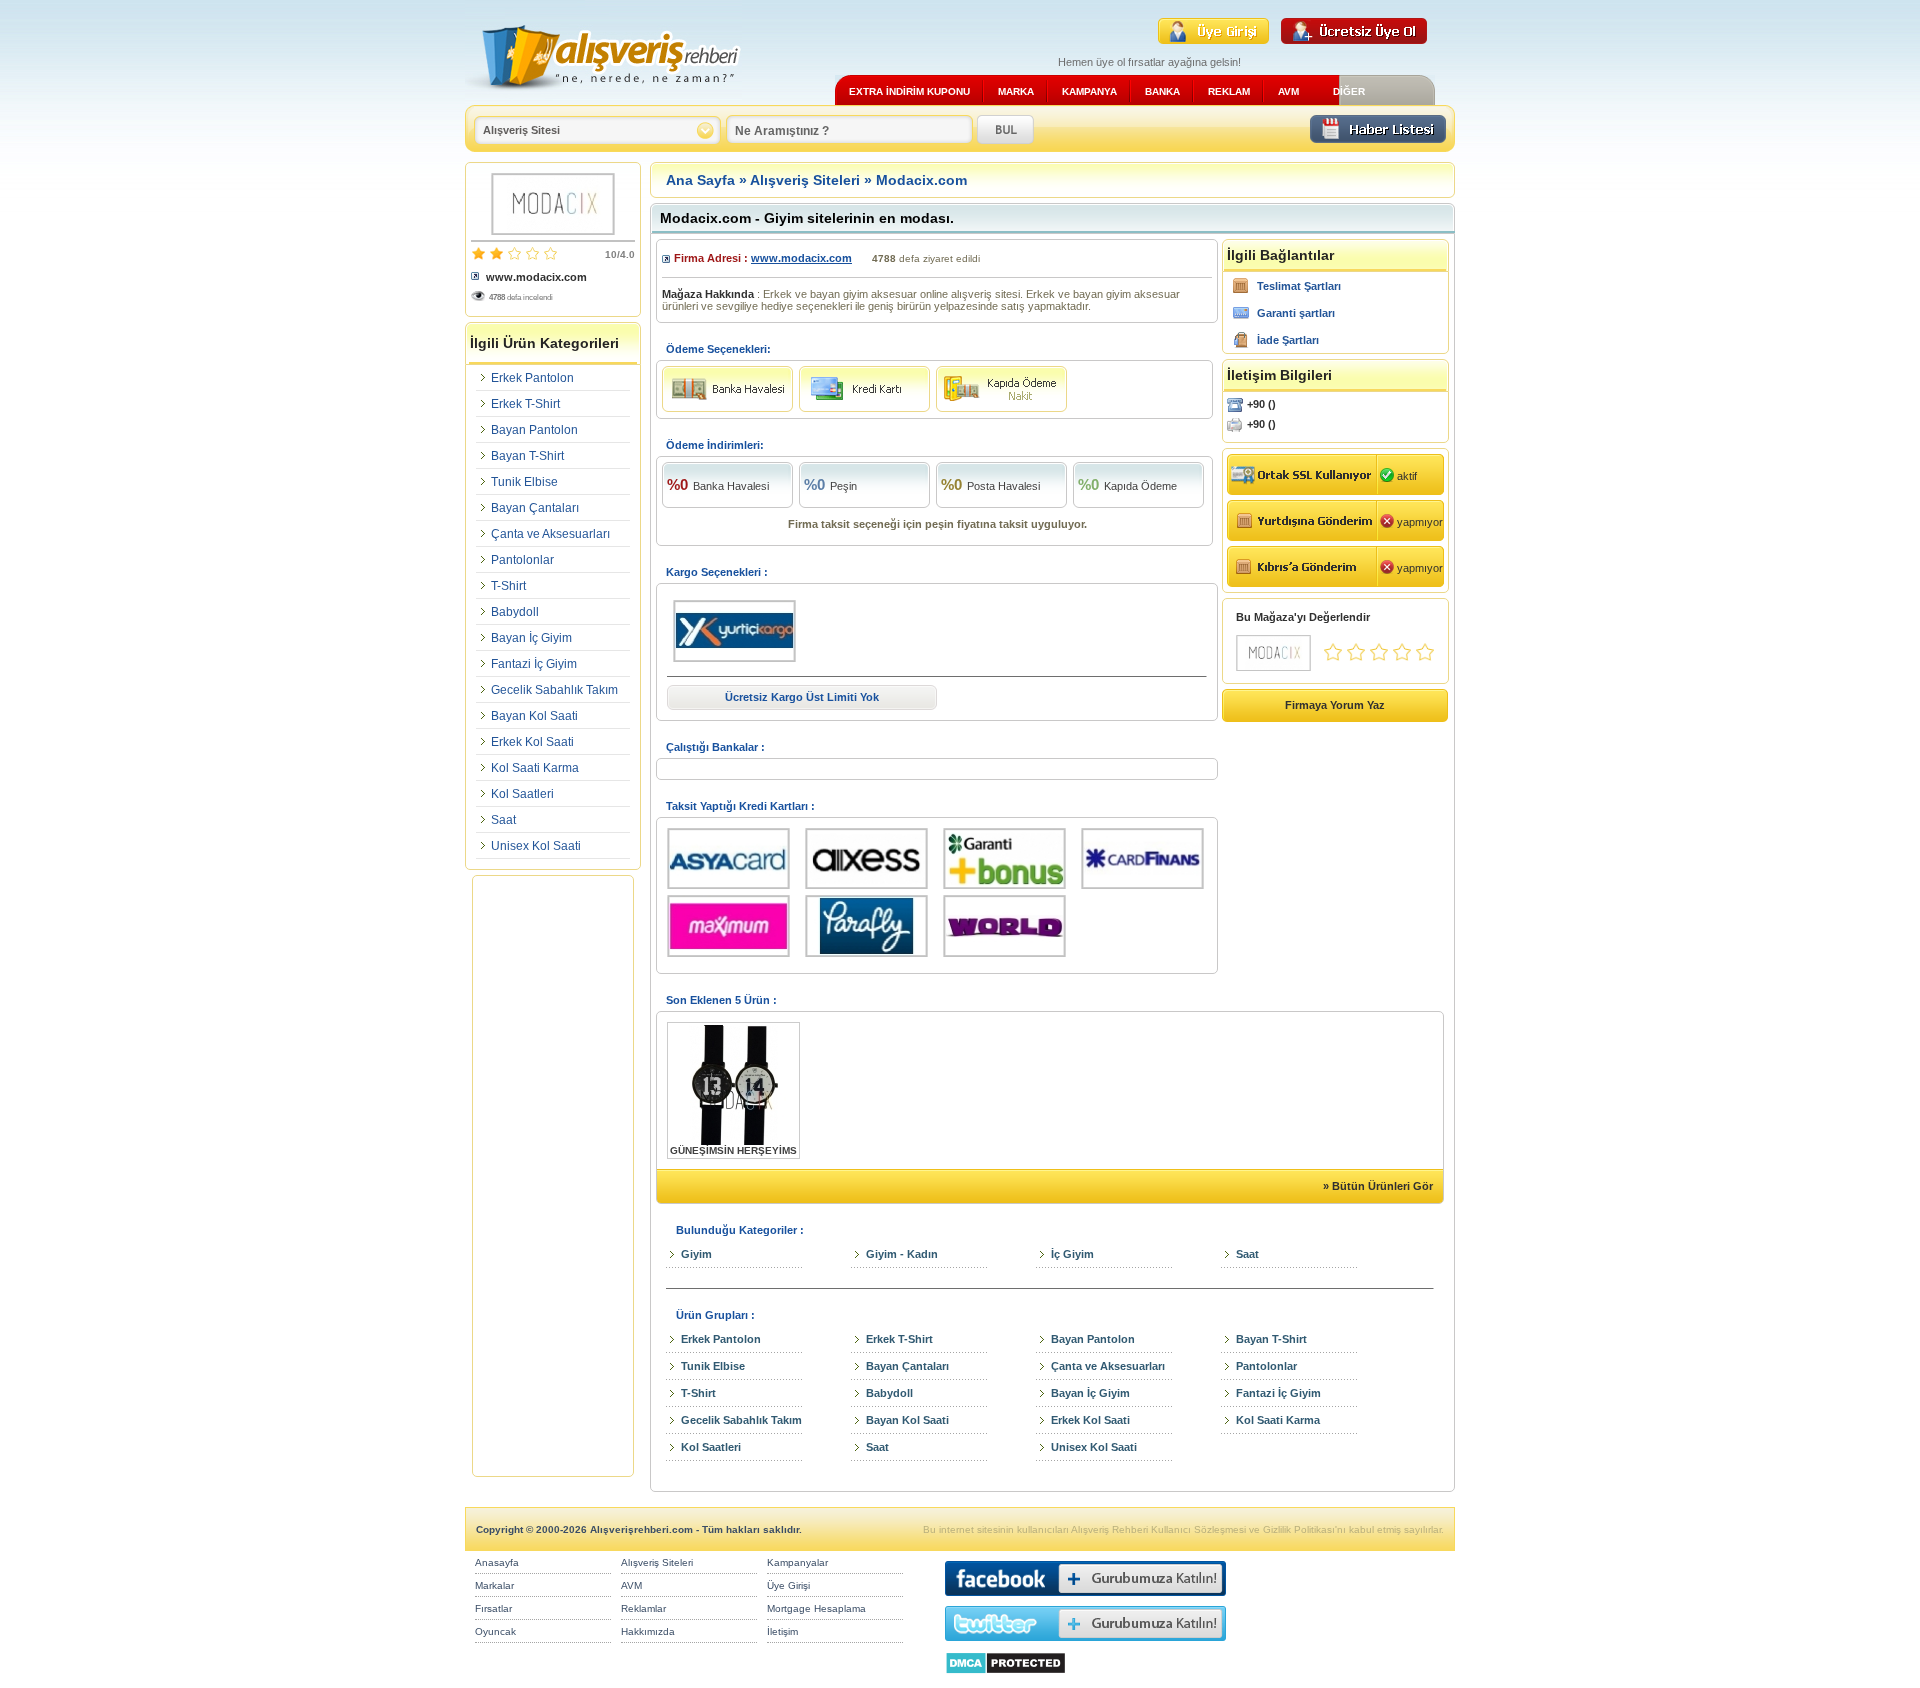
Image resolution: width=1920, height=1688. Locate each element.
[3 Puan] (1379, 657)
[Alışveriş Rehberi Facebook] (1085, 1600)
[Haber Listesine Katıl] (1378, 137)
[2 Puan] (1356, 657)
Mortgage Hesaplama (816, 1608)
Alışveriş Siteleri (805, 180)
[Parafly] (874, 957)
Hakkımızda (648, 1631)
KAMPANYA (1089, 91)
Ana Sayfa (700, 180)
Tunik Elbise (524, 482)
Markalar (494, 1585)
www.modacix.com (536, 277)
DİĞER (1349, 91)
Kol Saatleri (522, 794)
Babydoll (515, 612)
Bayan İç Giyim (531, 638)
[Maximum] (736, 957)
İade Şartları (1288, 340)
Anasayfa (497, 1562)
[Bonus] (1012, 889)
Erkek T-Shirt (525, 404)
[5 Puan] (1425, 657)
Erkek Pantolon (532, 378)
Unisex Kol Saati (536, 846)
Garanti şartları (1296, 313)
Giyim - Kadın (902, 1254)
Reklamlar (643, 1608)
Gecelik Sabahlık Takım (554, 690)
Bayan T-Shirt (527, 456)
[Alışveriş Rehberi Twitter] (1085, 1645)
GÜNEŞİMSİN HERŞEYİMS (733, 1150)
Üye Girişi (788, 1585)
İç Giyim (1072, 1254)
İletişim (782, 1631)
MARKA (1016, 91)
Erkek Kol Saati (532, 742)
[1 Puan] (1333, 657)
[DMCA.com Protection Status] (1005, 1679)
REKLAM (1229, 91)
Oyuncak (495, 1631)
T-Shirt (508, 586)
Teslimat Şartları (1299, 286)
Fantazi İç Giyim (534, 664)
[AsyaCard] (736, 889)
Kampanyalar (797, 1562)
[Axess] (874, 889)
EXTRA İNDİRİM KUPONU (909, 91)
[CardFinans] (1142, 889)
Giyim (696, 1254)
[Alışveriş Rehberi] (603, 97)
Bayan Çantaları (535, 508)
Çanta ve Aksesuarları (550, 534)
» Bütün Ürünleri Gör (1378, 1186)
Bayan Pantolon (534, 430)
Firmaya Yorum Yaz (1335, 705)
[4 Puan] (1402, 657)
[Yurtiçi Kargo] (734, 662)
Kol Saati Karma (535, 768)
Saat (503, 820)
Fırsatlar (493, 1608)
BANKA (1162, 91)
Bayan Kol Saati (534, 716)
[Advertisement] (553, 1176)
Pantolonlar (522, 560)
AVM (1288, 91)
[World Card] (1012, 957)
